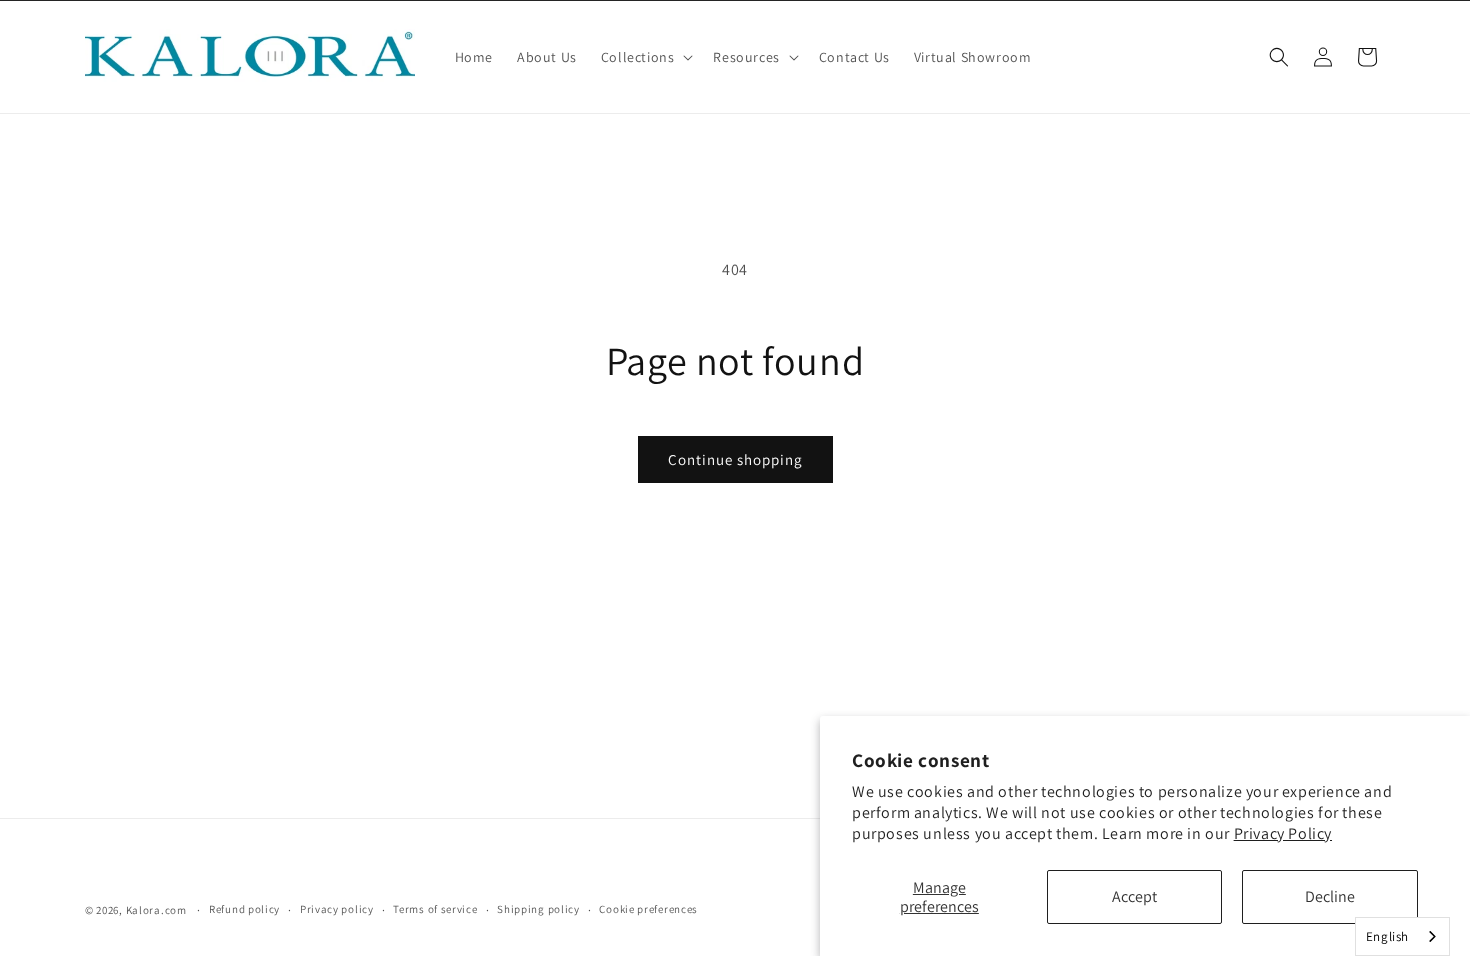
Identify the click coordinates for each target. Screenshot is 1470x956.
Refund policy (244, 909)
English (1387, 936)
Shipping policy (538, 909)
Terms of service (435, 909)
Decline (1330, 896)
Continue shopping (735, 459)
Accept (1134, 896)
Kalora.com (156, 910)
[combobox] (1402, 936)
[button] (645, 57)
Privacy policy (337, 909)
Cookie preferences (648, 909)
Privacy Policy (1283, 833)
